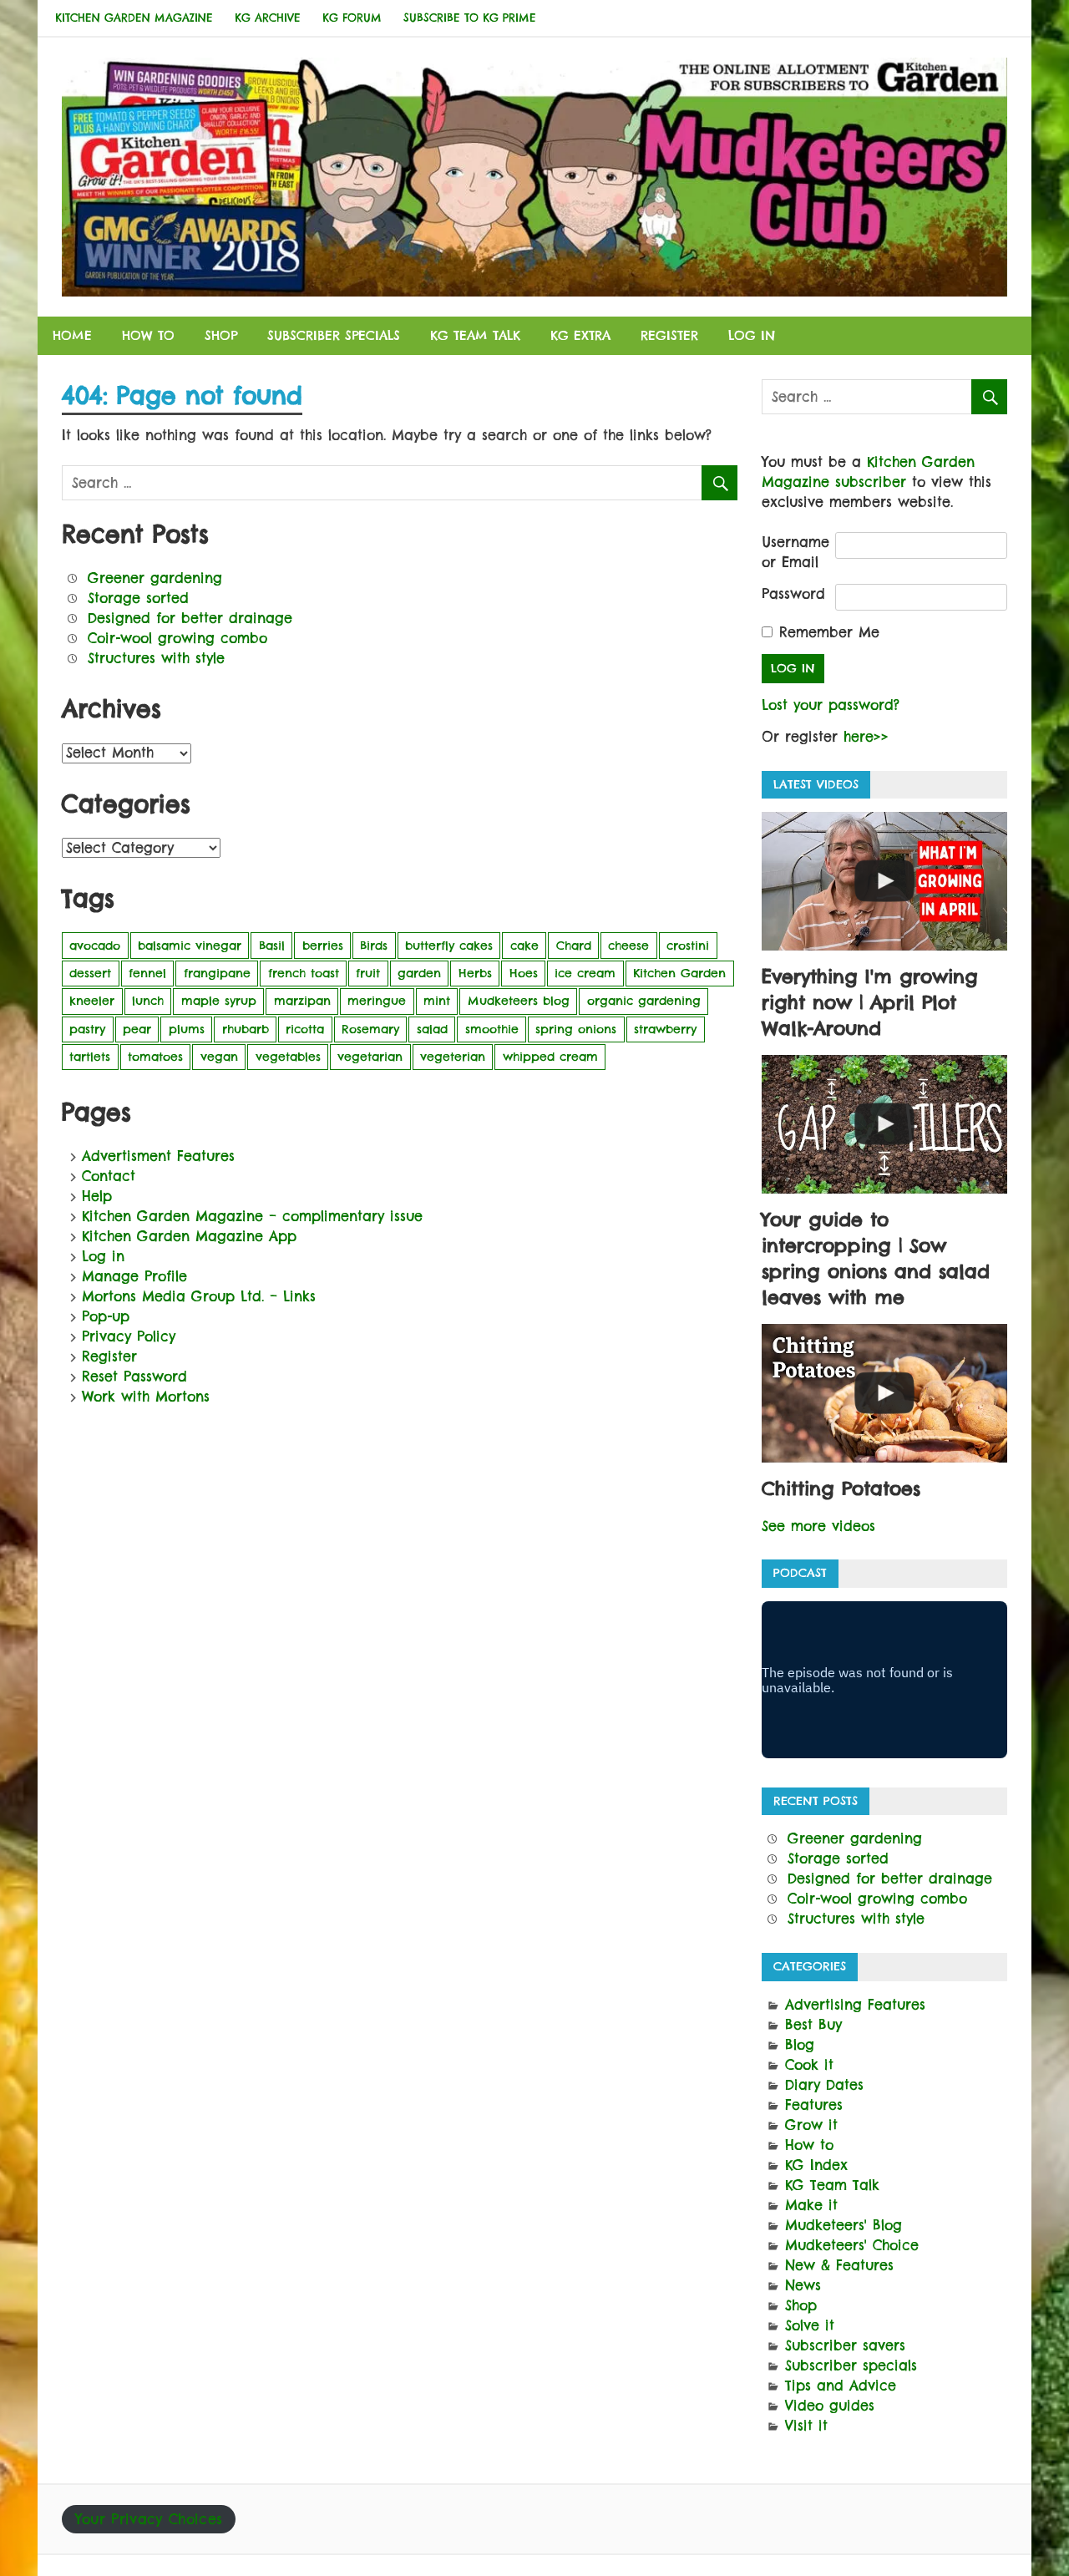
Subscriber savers (845, 2345)
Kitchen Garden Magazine (134, 18)
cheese (628, 946)
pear (137, 1029)
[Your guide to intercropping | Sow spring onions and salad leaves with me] (884, 1124)
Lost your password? (831, 705)
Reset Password (134, 1377)
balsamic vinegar (190, 946)
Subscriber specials (334, 335)
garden (419, 973)
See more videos (818, 1526)
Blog (800, 2045)
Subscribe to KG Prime (470, 18)
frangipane (217, 973)
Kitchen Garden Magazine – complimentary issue (252, 1216)
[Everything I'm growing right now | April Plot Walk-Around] (884, 881)
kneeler (92, 1001)
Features (814, 2105)
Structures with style (156, 658)
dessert (90, 973)
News (803, 2285)
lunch (148, 1001)
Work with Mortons (146, 1397)
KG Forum (352, 18)
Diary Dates (824, 2085)
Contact (109, 1176)
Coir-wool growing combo (177, 638)
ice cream (585, 973)
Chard (574, 946)
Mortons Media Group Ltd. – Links (199, 1296)
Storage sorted (138, 598)
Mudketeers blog (519, 1001)
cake (524, 946)
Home (72, 335)
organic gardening (644, 1001)
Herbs (475, 973)
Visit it (806, 2426)
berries (323, 946)
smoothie (492, 1029)
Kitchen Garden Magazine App (189, 1236)
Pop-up (106, 1316)
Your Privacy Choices (149, 2519)
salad (432, 1029)
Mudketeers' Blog (844, 2225)
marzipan (302, 1001)
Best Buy (813, 2025)
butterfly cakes (449, 946)
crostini (688, 946)
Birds (374, 946)
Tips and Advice (841, 2386)
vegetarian (370, 1057)
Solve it (810, 2325)
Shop (221, 335)
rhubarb (246, 1029)
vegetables (288, 1057)
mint (437, 1001)
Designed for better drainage (190, 618)
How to (148, 335)
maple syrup (219, 1001)
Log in (752, 335)
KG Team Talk (475, 335)
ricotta (305, 1029)
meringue (377, 1001)
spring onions (576, 1029)
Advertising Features (855, 2005)
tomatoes (155, 1057)
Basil (272, 946)
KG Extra (580, 335)
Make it (811, 2205)
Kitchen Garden (679, 973)
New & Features (839, 2265)
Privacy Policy (129, 1336)
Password (793, 594)
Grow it (811, 2125)
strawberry (665, 1029)
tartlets (90, 1057)
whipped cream (550, 1057)
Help (97, 1196)
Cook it (809, 2065)
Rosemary (370, 1029)
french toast (304, 973)
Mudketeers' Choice (852, 2245)
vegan (219, 1057)
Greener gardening (155, 578)
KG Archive (268, 18)
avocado (95, 946)
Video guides (830, 2406)
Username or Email (795, 552)
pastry (87, 1029)
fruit (368, 973)
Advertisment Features (158, 1156)
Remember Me (829, 632)
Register (669, 335)
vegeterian (453, 1057)
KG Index (816, 2165)
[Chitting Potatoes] (884, 1393)
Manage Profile (134, 1276)
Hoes (524, 973)
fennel (147, 973)
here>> (866, 737)
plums (187, 1029)
